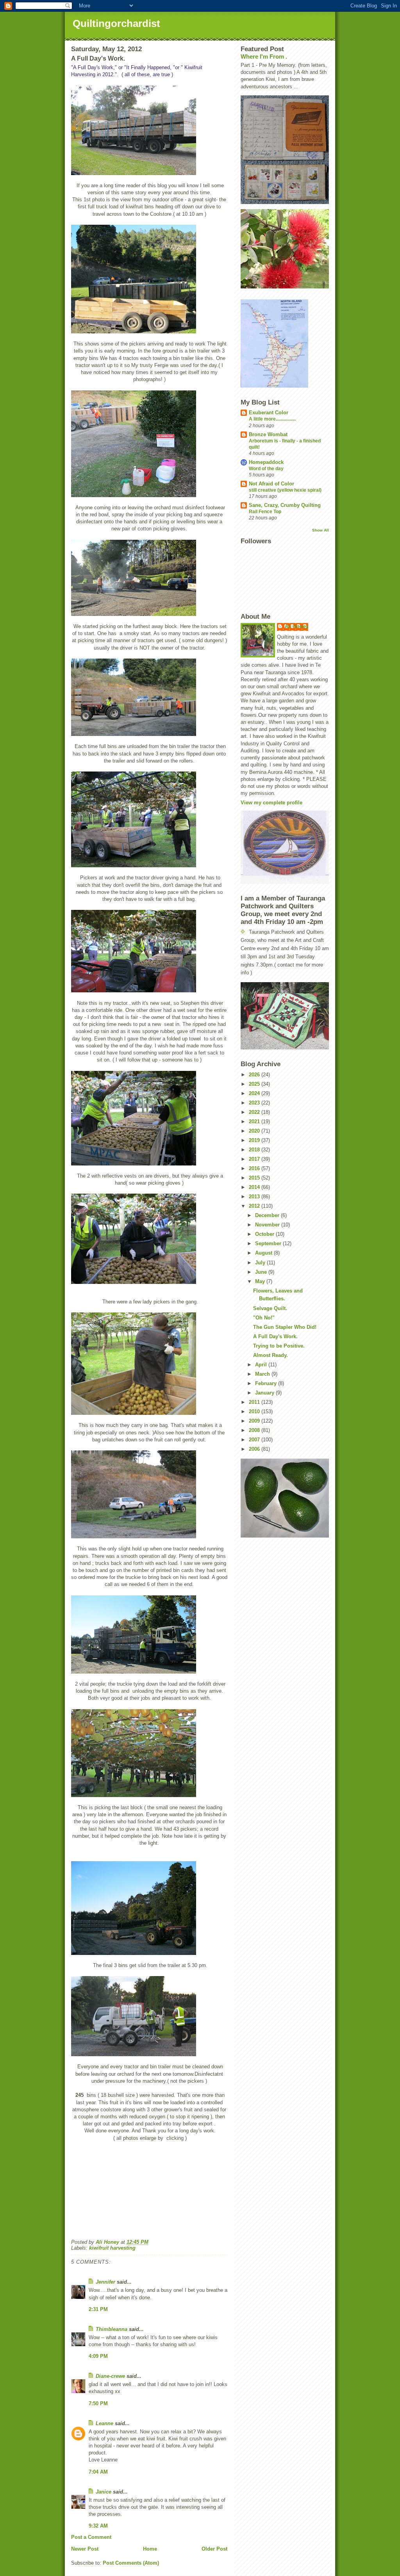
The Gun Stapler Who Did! (285, 1327)
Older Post (214, 2549)
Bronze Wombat (268, 434)
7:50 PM (98, 2403)
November (268, 1225)
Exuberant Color (269, 413)
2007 (255, 1440)
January (265, 1393)
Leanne (104, 2423)
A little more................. (272, 419)
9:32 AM (98, 2526)
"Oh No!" (264, 1318)
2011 (255, 1402)
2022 (255, 1112)
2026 (255, 1075)
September (269, 1243)
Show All (321, 530)
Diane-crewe (110, 2376)
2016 (255, 1168)
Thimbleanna (112, 2329)
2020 (255, 1131)
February (267, 1383)
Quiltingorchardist (116, 23)
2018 (255, 1150)
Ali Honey (296, 626)
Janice (104, 2492)
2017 (255, 1159)
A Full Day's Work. (275, 1336)
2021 (255, 1122)
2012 (255, 1206)
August (264, 1253)
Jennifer (105, 2282)
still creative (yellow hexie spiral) (285, 490)
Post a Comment (91, 2537)
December (268, 1215)
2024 (255, 1093)
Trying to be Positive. (279, 1346)
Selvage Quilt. (270, 1308)
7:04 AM (98, 2472)
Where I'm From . (264, 56)
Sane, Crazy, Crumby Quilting (285, 505)
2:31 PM (98, 2309)
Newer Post (85, 2549)
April (262, 1365)
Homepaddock (266, 462)
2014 (255, 1187)
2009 (255, 1421)
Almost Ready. (271, 1355)
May (261, 1281)
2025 (255, 1084)
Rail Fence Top (265, 512)
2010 (255, 1412)
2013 (255, 1197)
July (261, 1263)
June (262, 1272)
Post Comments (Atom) (131, 2563)
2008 (255, 1430)
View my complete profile (271, 803)
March (263, 1374)
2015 (255, 1178)
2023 (255, 1103)
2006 (255, 1449)
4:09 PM (98, 2356)
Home (150, 2549)
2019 (255, 1140)
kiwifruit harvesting (112, 2248)
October (265, 1234)
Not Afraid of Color (271, 484)
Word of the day (266, 469)
